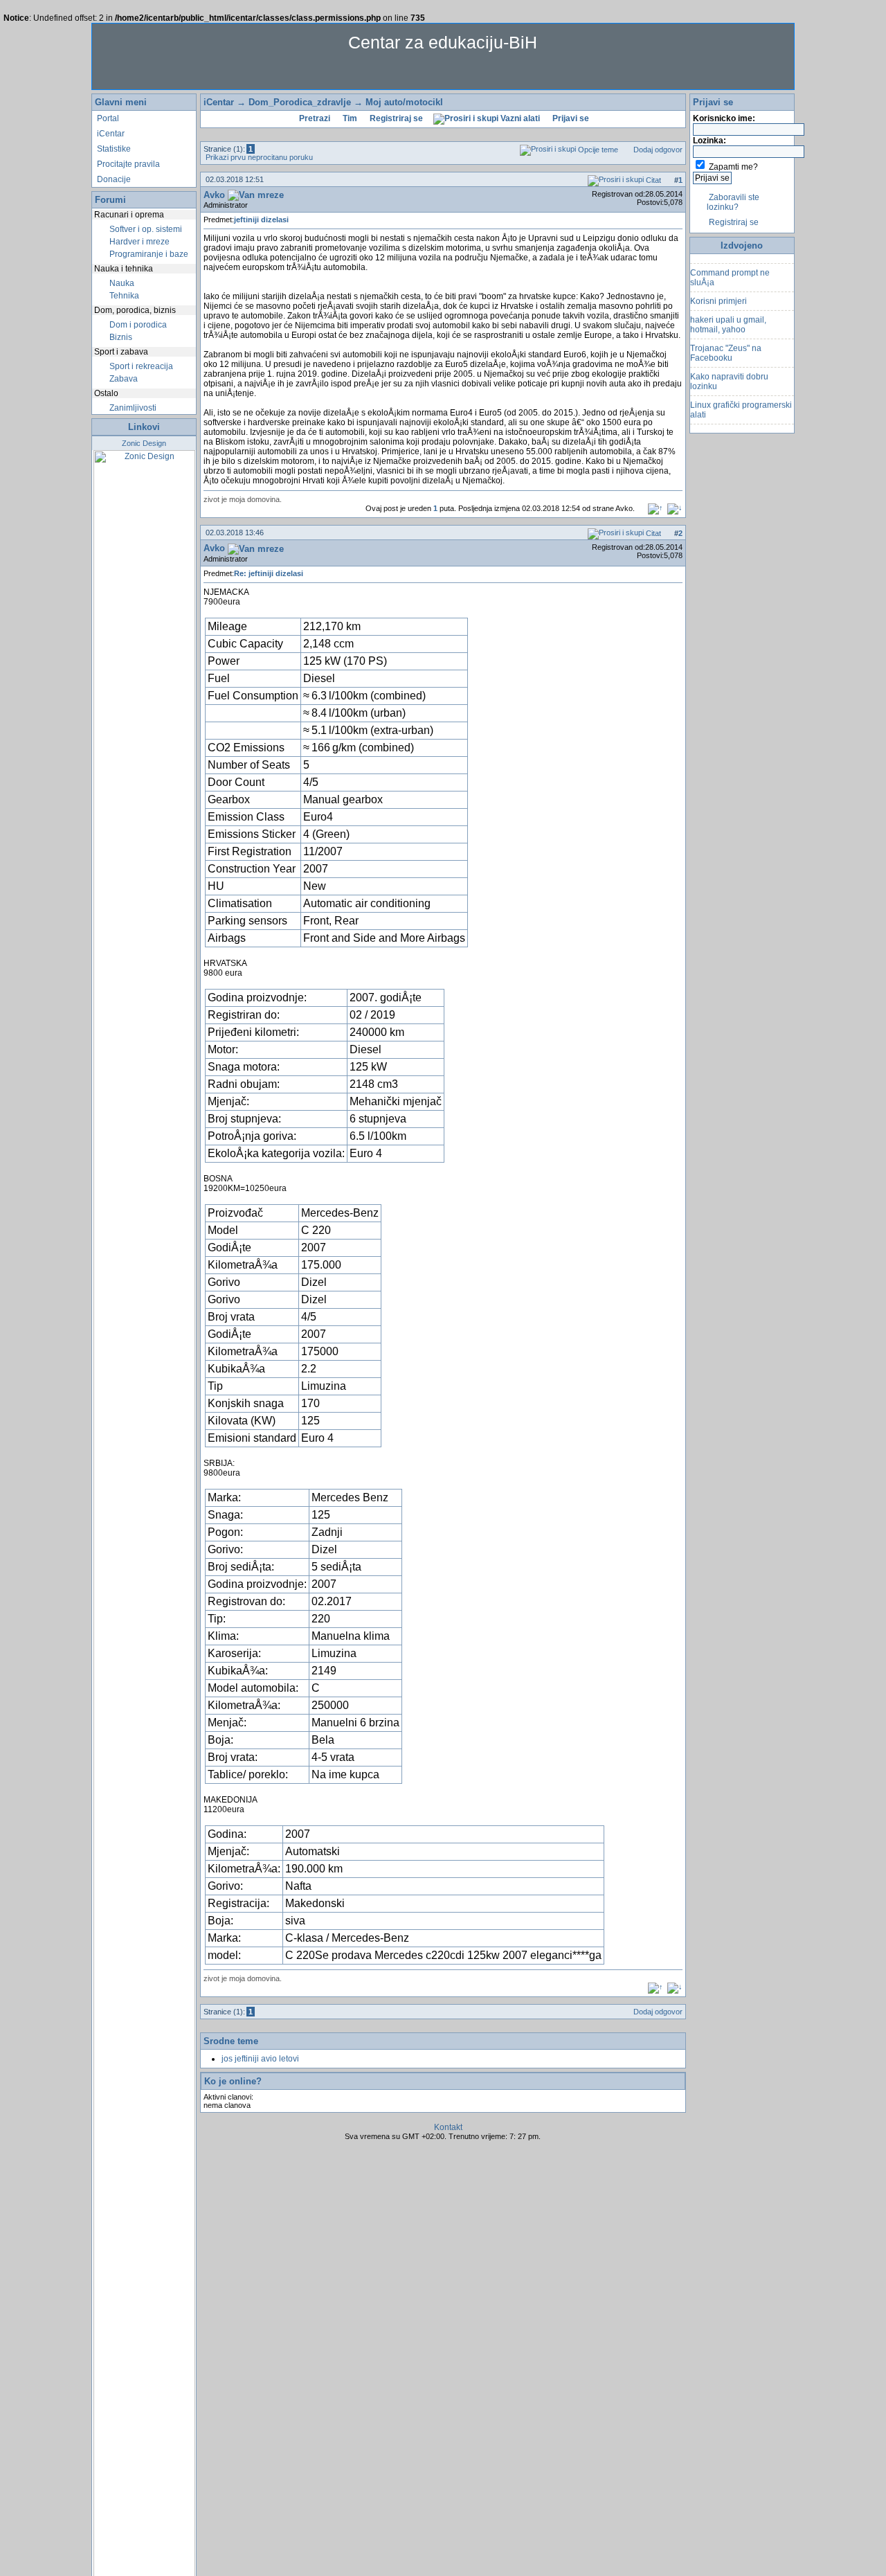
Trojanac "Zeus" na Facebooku (726, 342)
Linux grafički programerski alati (741, 399)
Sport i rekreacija (140, 366)
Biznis (120, 337)
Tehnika (123, 296)
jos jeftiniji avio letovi (260, 2059)
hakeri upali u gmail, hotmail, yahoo (728, 314)
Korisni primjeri (718, 290)
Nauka (121, 283)
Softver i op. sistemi (145, 229)
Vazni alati (519, 118)
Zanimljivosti (132, 408)
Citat (652, 180)
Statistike (113, 149)
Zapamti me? (733, 167)
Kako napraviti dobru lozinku (729, 370)
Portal (107, 118)
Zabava (123, 379)
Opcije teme (597, 150)
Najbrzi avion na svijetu (734, 422)
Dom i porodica (137, 325)
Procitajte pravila (127, 164)
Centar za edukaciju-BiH (443, 42)
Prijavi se (570, 118)
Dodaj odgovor (657, 150)
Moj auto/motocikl (404, 102)
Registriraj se (395, 118)
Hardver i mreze (138, 242)
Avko (214, 195)
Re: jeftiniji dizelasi (269, 573)
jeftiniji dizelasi (261, 220)
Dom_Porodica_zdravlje (300, 102)
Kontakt (448, 2127)
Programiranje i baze (148, 254)
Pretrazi (314, 118)
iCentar (110, 134)
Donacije (113, 179)
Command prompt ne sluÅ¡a (730, 267)
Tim (349, 118)
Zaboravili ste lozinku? (733, 202)
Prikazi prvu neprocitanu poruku (258, 157)
